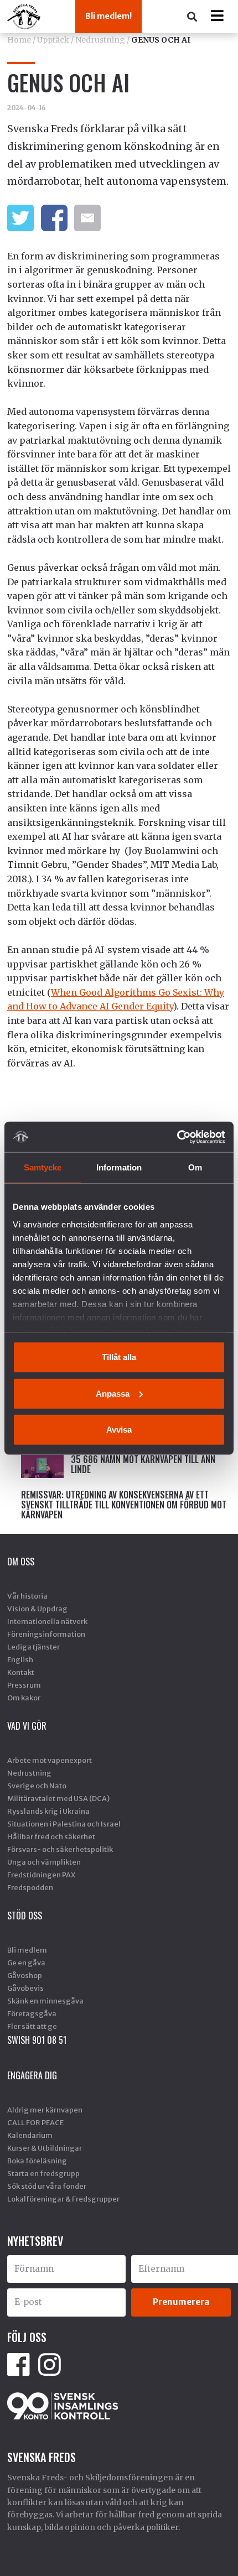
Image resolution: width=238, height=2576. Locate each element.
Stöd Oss (25, 1916)
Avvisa (119, 1430)
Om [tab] (195, 1167)
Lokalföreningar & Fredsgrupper (63, 2199)
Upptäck (53, 40)
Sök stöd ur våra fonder (47, 2186)
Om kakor (24, 1698)
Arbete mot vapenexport (50, 1760)
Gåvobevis (25, 1988)
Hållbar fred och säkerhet (51, 1836)
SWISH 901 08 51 (37, 2040)
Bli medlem (27, 1950)
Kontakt (21, 1672)
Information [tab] (119, 1167)
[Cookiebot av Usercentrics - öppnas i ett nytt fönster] (177, 1137)
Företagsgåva (32, 2013)
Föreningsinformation (46, 1634)
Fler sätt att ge (32, 2026)
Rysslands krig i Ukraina (48, 1811)
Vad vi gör (27, 1726)
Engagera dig (32, 2075)
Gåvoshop (25, 1975)
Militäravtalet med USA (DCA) (58, 1798)
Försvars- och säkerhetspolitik (60, 1849)
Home (19, 40)
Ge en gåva (26, 1963)
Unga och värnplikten (44, 1862)
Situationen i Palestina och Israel (64, 1824)
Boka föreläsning (37, 2161)
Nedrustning (100, 40)
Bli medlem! (108, 16)
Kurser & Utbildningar (45, 2148)
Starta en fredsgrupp (43, 2173)
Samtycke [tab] (43, 1167)
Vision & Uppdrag (37, 1609)
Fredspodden (30, 1887)
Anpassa (113, 1393)
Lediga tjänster (33, 1647)
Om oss (21, 1562)
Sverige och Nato (37, 1786)
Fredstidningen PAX (41, 1875)
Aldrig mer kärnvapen (45, 2110)
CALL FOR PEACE (35, 2122)
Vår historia (27, 1596)
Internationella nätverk (47, 1621)
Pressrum (24, 1685)
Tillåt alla (119, 1357)
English (20, 1659)
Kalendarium (30, 2135)
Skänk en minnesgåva (45, 2001)
